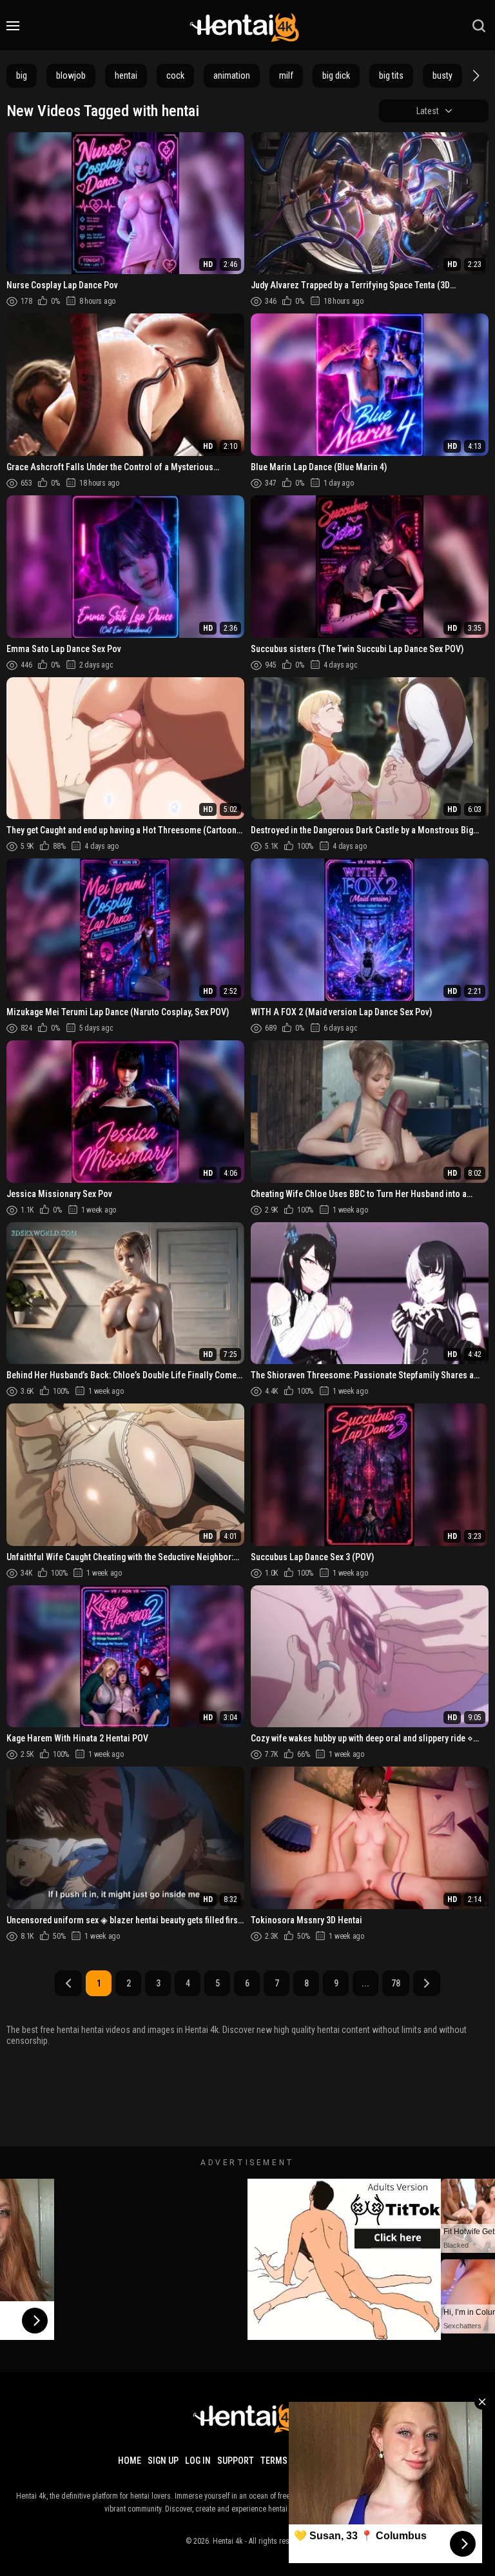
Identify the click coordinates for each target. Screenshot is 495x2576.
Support (236, 2461)
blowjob (71, 75)
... (365, 1983)
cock (175, 75)
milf (286, 75)
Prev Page (68, 1983)
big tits (391, 75)
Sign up (163, 2461)
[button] (474, 75)
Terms (274, 2461)
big (22, 75)
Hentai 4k (228, 2541)
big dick (336, 75)
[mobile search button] (479, 26)
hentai (126, 75)
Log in (198, 2461)
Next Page (427, 1983)
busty (442, 75)
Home (130, 2461)
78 (396, 1983)
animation (232, 75)
